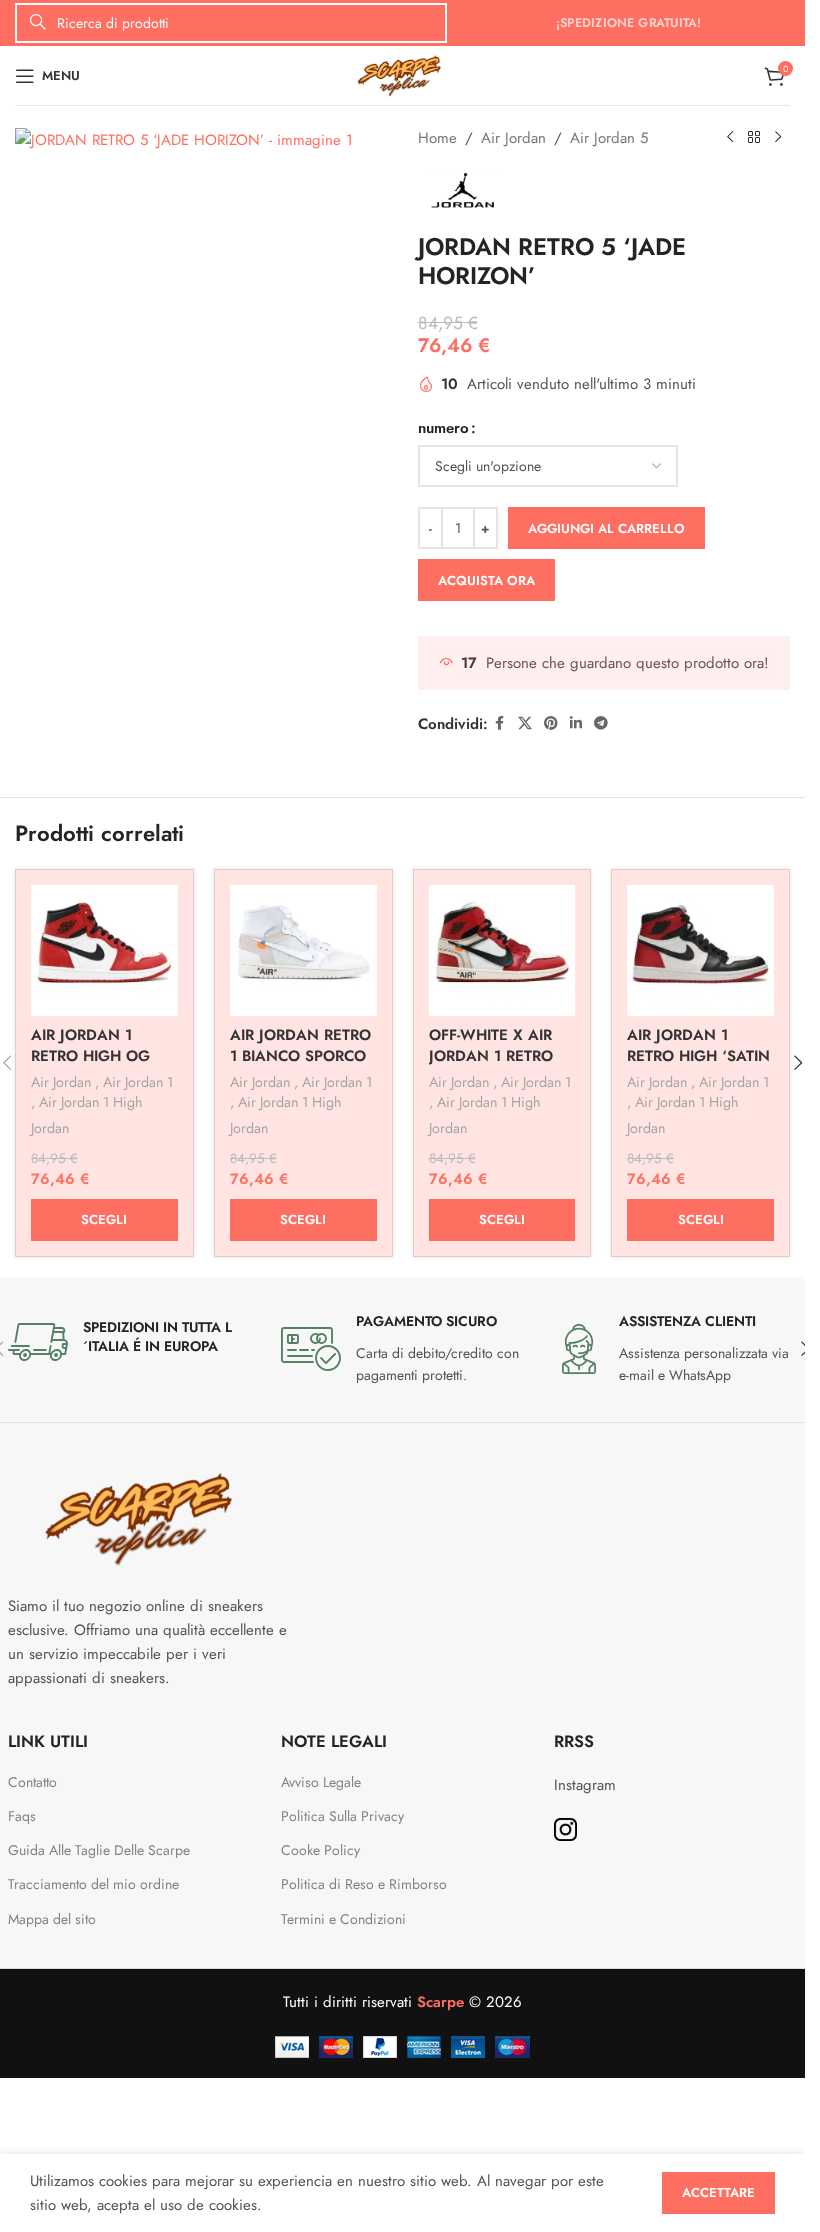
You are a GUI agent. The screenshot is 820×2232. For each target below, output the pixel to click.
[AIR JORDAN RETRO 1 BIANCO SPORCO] (303, 950)
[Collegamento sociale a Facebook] (500, 723)
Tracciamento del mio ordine (93, 1884)
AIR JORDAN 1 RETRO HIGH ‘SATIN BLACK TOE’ (698, 1056)
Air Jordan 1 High (90, 1102)
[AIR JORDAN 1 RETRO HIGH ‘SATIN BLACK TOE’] (700, 950)
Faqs (22, 1816)
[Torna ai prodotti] (754, 138)
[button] (798, 1063)
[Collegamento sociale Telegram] (601, 723)
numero (443, 428)
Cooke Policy (320, 1850)
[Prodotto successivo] (778, 138)
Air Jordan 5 (609, 138)
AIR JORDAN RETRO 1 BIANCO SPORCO (300, 1045)
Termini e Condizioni (343, 1919)
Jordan (50, 1128)
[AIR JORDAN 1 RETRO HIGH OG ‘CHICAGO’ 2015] (104, 950)
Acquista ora (486, 580)
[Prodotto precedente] (730, 138)
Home (437, 138)
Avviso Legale (321, 1782)
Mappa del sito (52, 1919)
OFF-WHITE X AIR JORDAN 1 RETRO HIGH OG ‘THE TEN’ (501, 1056)
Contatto (32, 1782)
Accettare (718, 2192)
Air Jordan (513, 138)
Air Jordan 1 (138, 1082)
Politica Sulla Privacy (342, 1816)
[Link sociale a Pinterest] (551, 723)
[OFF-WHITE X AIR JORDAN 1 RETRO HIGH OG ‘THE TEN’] (502, 950)
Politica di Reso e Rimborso (364, 1884)
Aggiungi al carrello (606, 528)
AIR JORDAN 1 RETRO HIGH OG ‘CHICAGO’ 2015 (91, 1056)
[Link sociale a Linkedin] (576, 723)
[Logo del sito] (403, 74)
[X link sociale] (525, 723)
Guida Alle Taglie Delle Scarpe (101, 1850)
